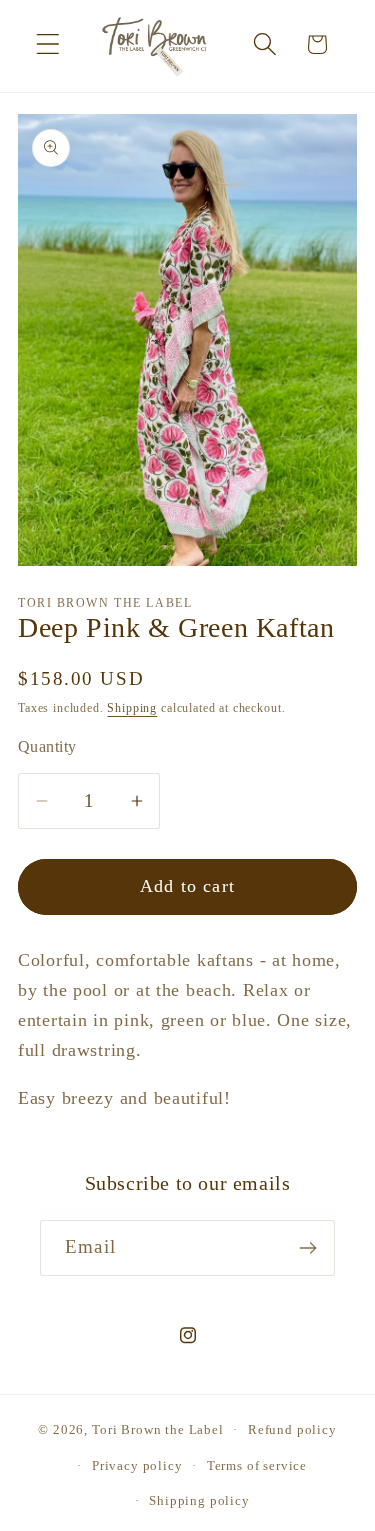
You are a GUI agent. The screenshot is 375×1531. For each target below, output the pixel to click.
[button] (48, 44)
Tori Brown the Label (158, 1429)
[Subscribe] (307, 1248)
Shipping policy (199, 1500)
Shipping (132, 708)
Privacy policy (137, 1465)
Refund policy (292, 1429)
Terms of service (257, 1465)
